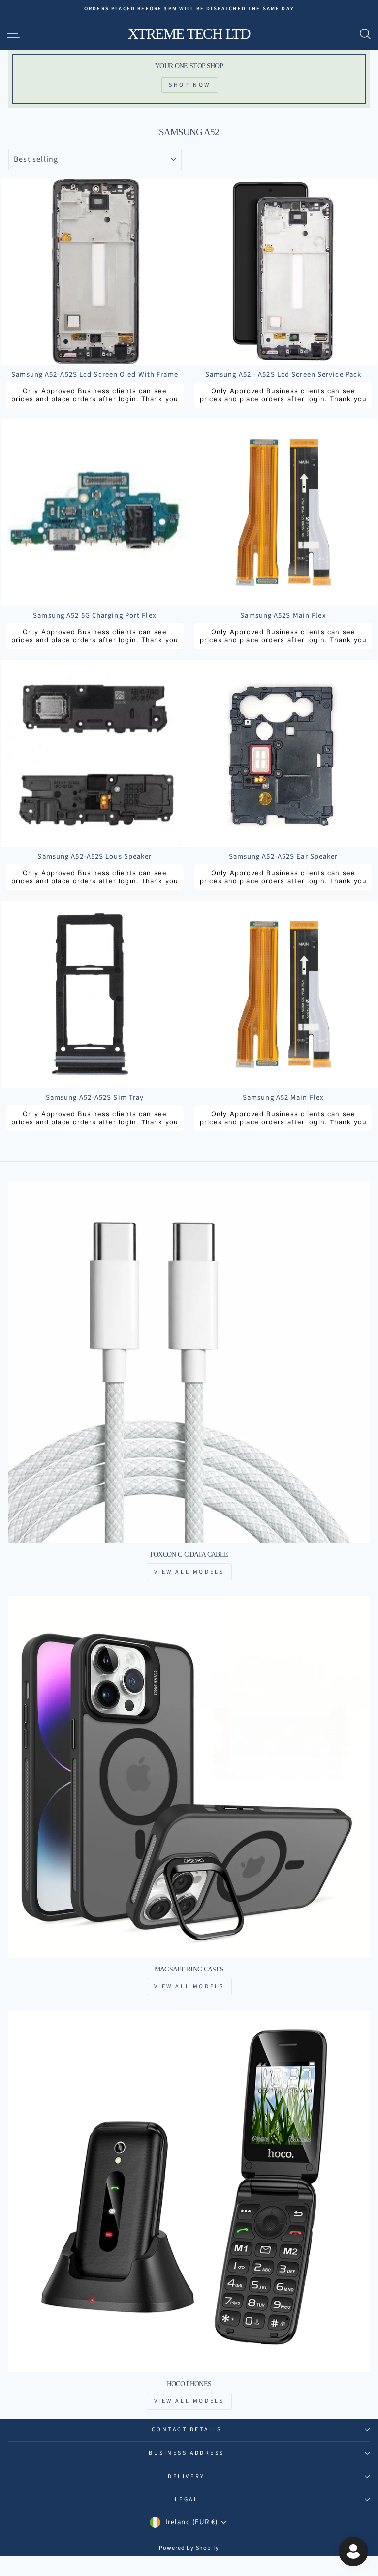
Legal (187, 2500)
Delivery (186, 2476)
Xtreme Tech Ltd (189, 34)
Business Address (187, 2453)
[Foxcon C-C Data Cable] (189, 1362)
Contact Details (187, 2430)
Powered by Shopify (189, 2548)
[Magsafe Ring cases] (189, 1777)
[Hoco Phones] (189, 2191)
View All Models (189, 1572)
